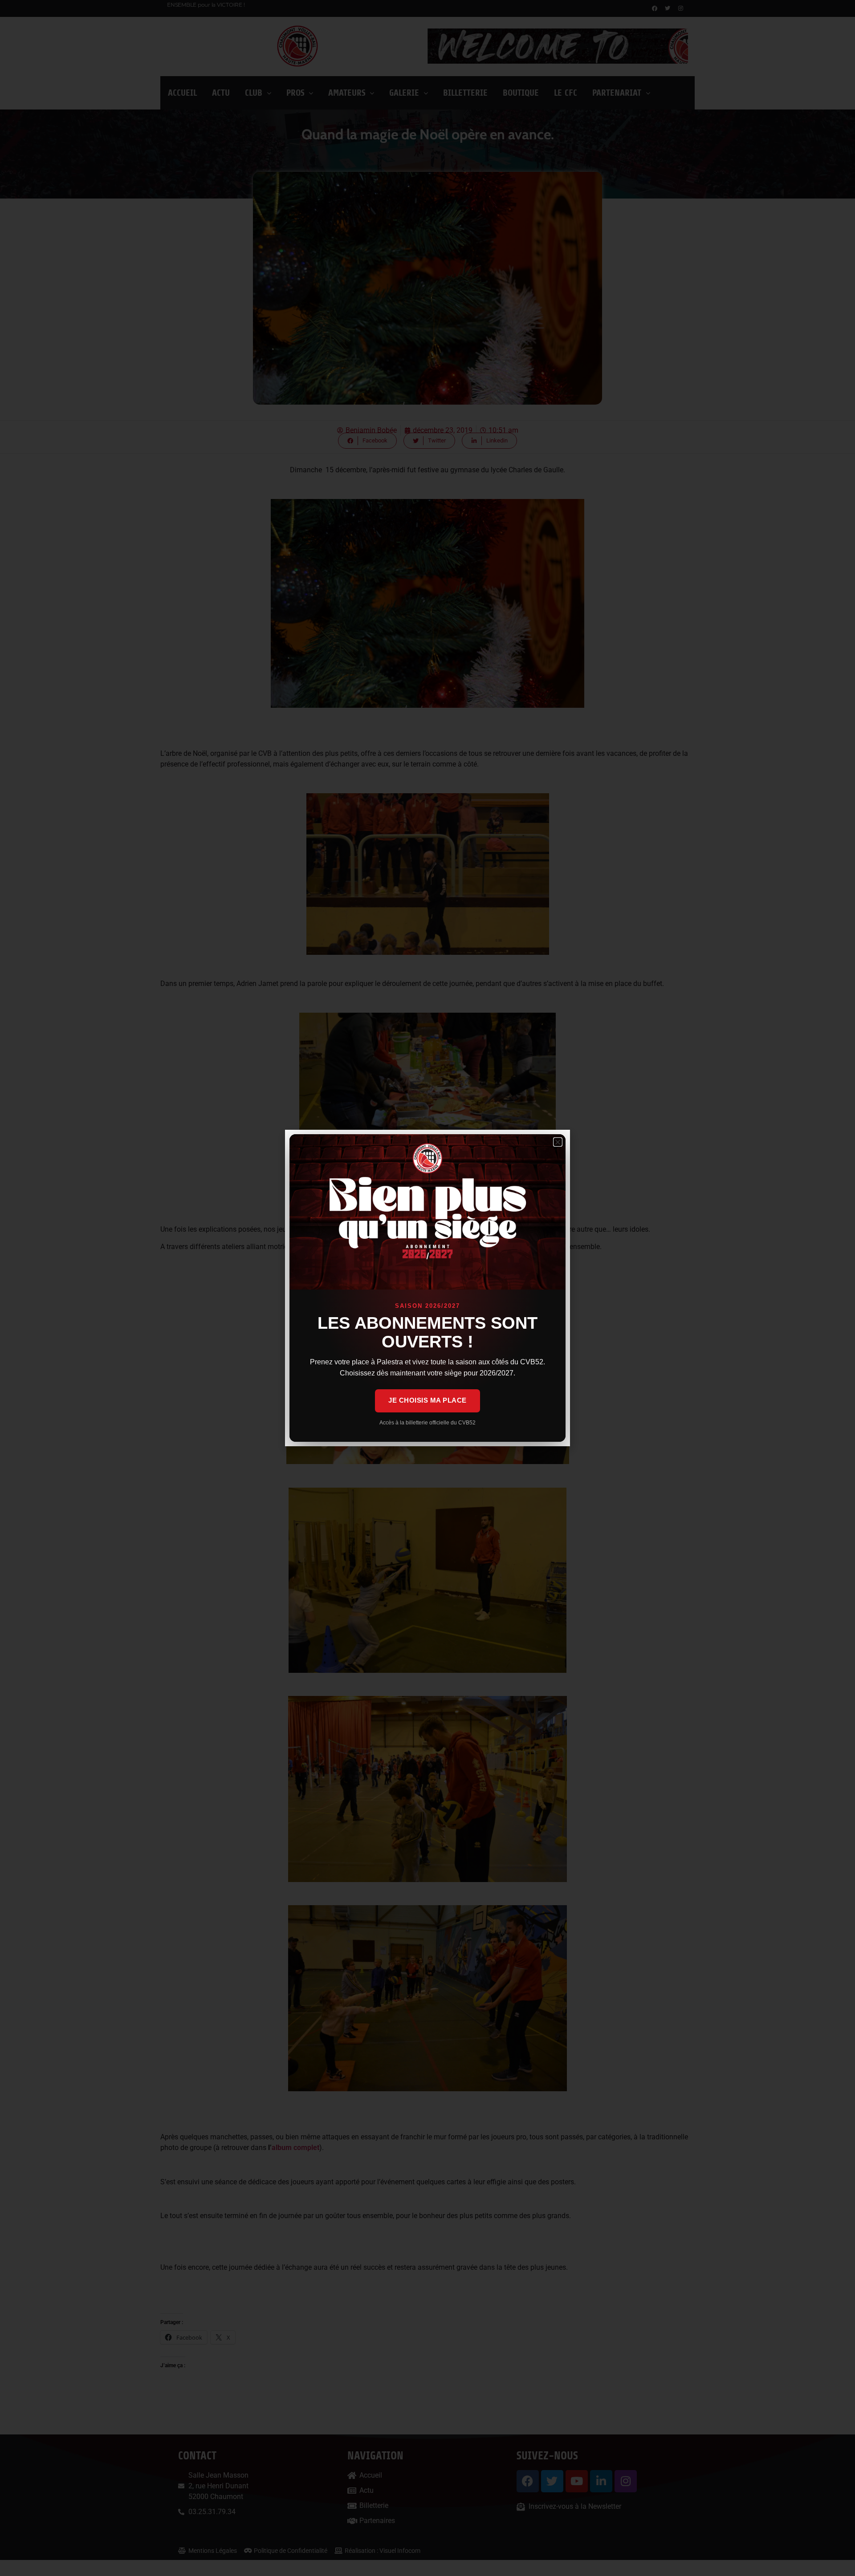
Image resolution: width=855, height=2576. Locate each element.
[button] (558, 1142)
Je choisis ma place (427, 1400)
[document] (427, 1288)
